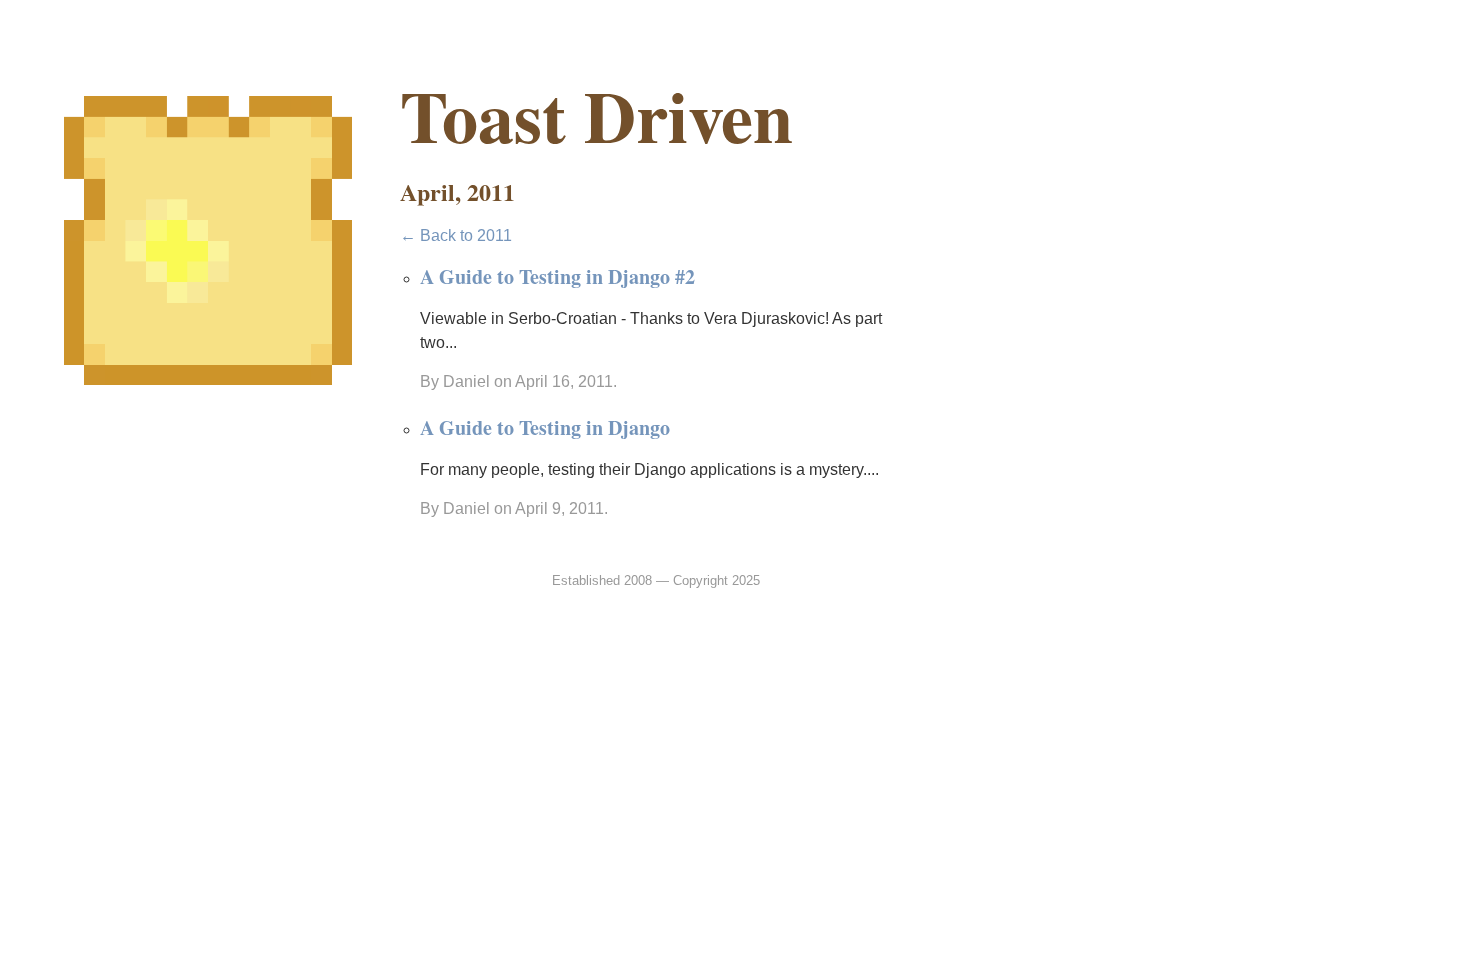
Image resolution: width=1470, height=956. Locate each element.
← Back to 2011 (456, 235)
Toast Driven (596, 115)
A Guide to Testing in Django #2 (557, 276)
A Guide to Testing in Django (545, 427)
